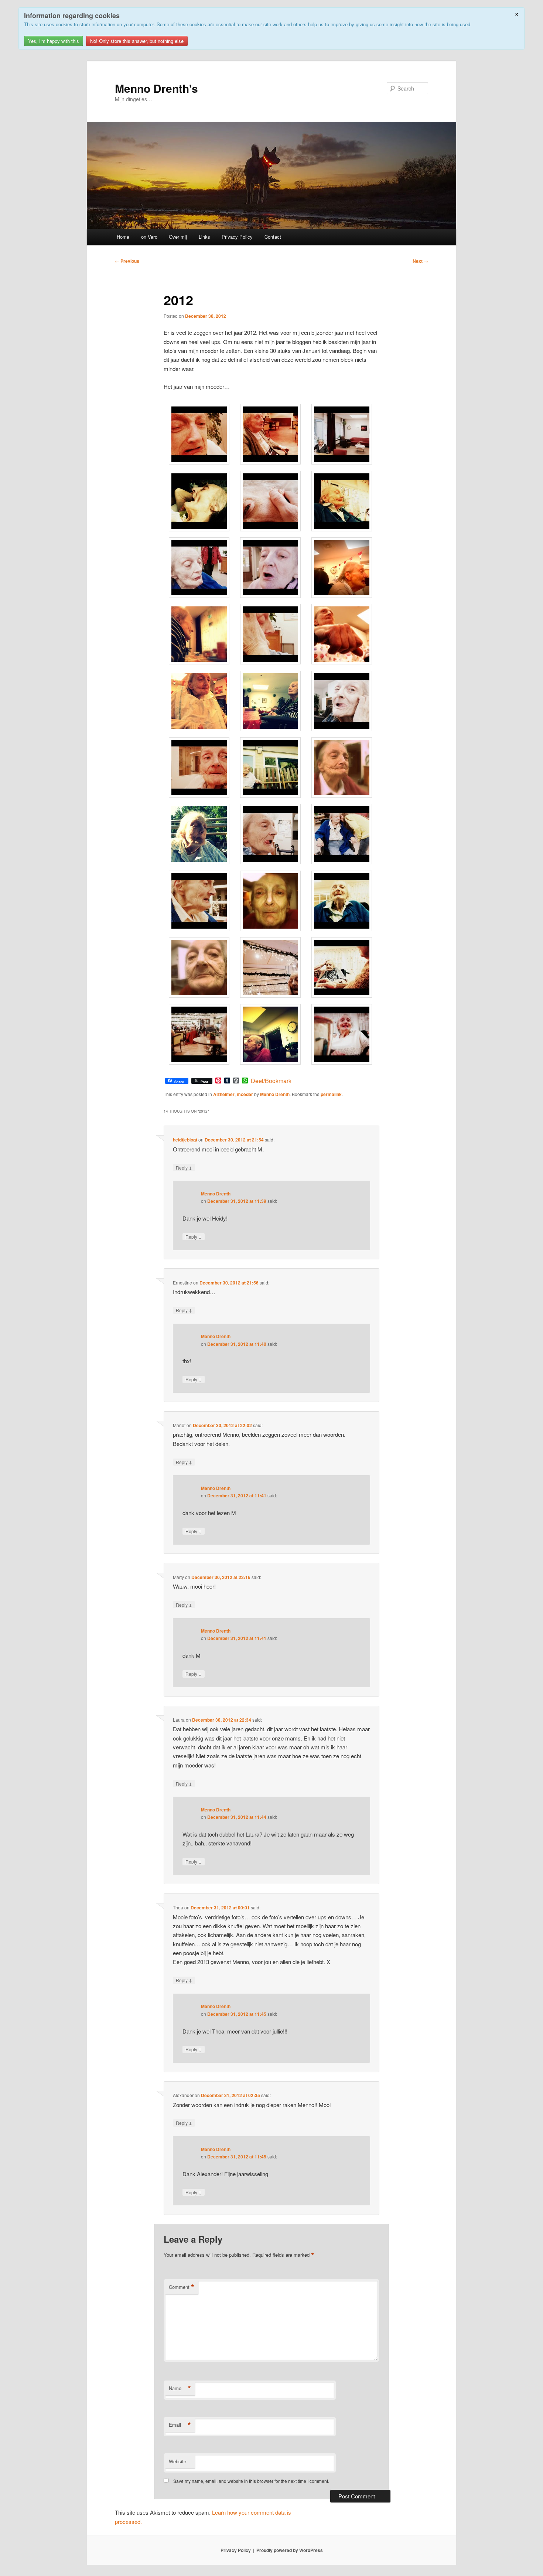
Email (180, 2425)
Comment (182, 2287)
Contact (273, 237)
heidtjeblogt (185, 1140)
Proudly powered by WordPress (290, 2550)
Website (177, 2461)
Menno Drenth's (156, 88)
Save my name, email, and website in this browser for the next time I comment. (251, 2481)
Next (420, 261)
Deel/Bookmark (271, 1081)
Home (123, 237)
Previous (127, 261)
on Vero (149, 237)
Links (204, 237)
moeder (245, 1094)
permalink (331, 1094)
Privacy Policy (237, 237)
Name (180, 2388)
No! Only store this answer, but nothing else (137, 41)
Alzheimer (224, 1094)
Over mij (178, 237)
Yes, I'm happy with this (54, 41)
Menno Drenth (275, 1094)
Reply (184, 1167)
